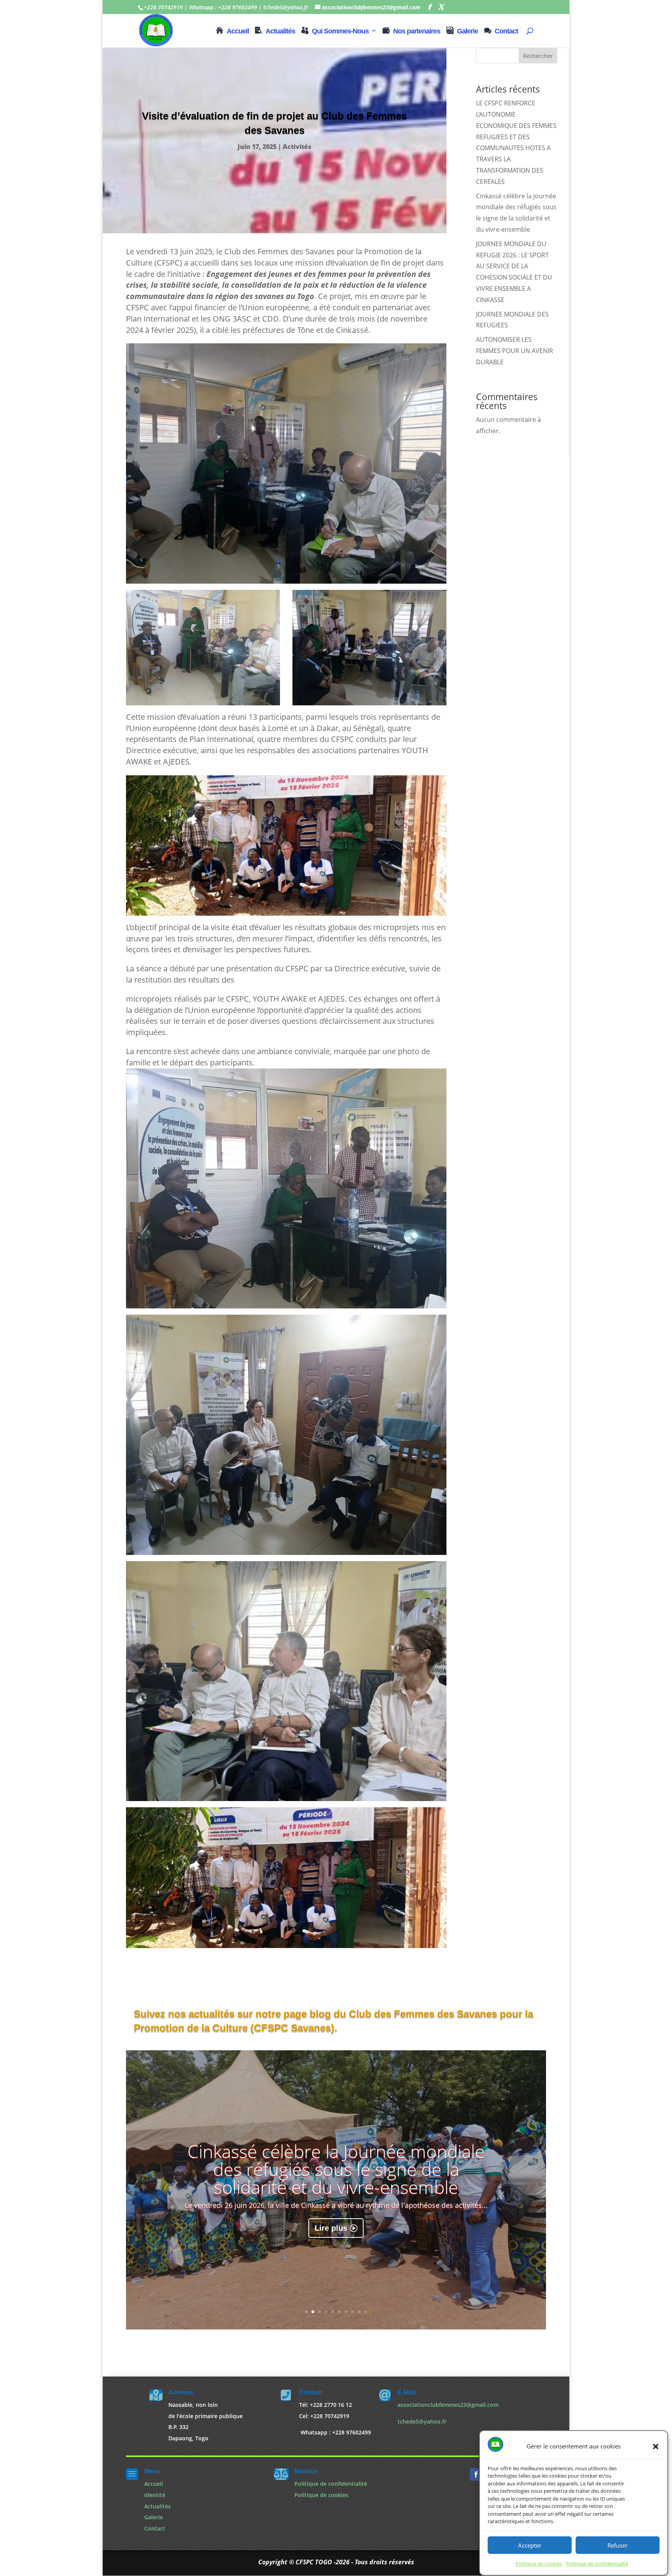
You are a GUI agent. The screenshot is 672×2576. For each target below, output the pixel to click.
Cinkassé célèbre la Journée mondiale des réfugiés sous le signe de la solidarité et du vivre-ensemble (336, 2169)
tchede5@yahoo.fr (422, 2421)
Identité (155, 2495)
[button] (656, 2447)
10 (366, 2312)
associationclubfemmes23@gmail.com (448, 2405)
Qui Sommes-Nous (340, 31)
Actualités (280, 31)
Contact (506, 31)
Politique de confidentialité (597, 2564)
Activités (297, 147)
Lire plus (331, 2228)
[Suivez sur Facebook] (476, 2475)
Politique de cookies (539, 2564)
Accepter (530, 2545)
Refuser (618, 2545)
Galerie (467, 31)
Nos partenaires (417, 31)
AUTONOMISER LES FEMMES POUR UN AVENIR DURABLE (514, 351)
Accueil (238, 31)
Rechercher (538, 56)
